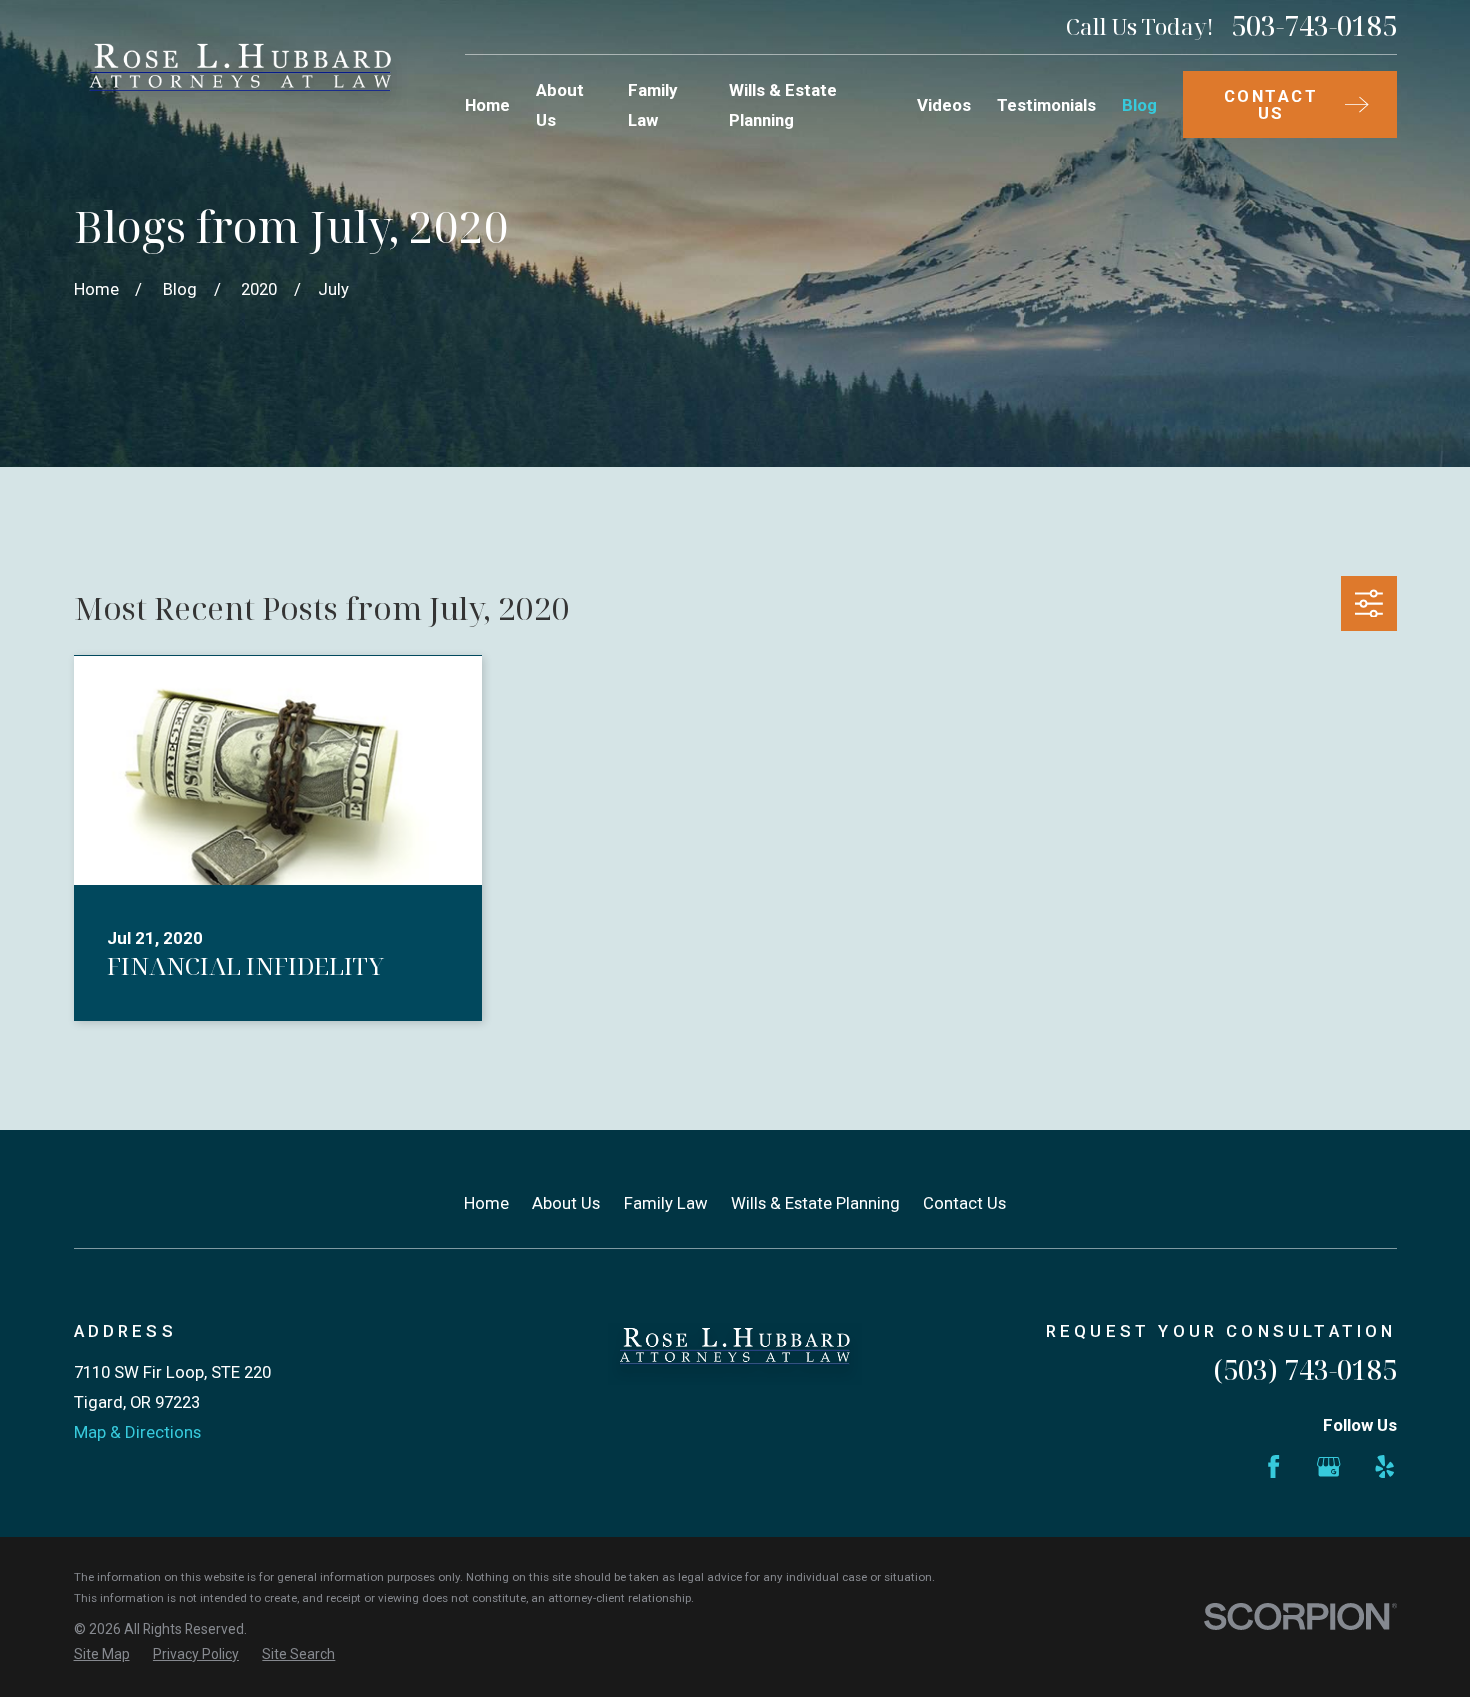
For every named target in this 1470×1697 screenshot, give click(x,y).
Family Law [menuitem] (652, 105)
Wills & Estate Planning (815, 1203)
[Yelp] (1384, 1466)
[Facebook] (1273, 1466)
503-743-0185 (1314, 26)
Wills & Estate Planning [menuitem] (783, 105)
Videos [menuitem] (944, 105)
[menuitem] (102, 1654)
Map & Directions (137, 1432)
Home (486, 1203)
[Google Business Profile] (1328, 1466)
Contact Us (964, 1203)
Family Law (666, 1203)
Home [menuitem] (487, 105)
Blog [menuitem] (1139, 105)
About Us (566, 1203)
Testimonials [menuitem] (1046, 105)
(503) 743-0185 (1305, 1369)
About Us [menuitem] (560, 105)
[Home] (241, 77)
